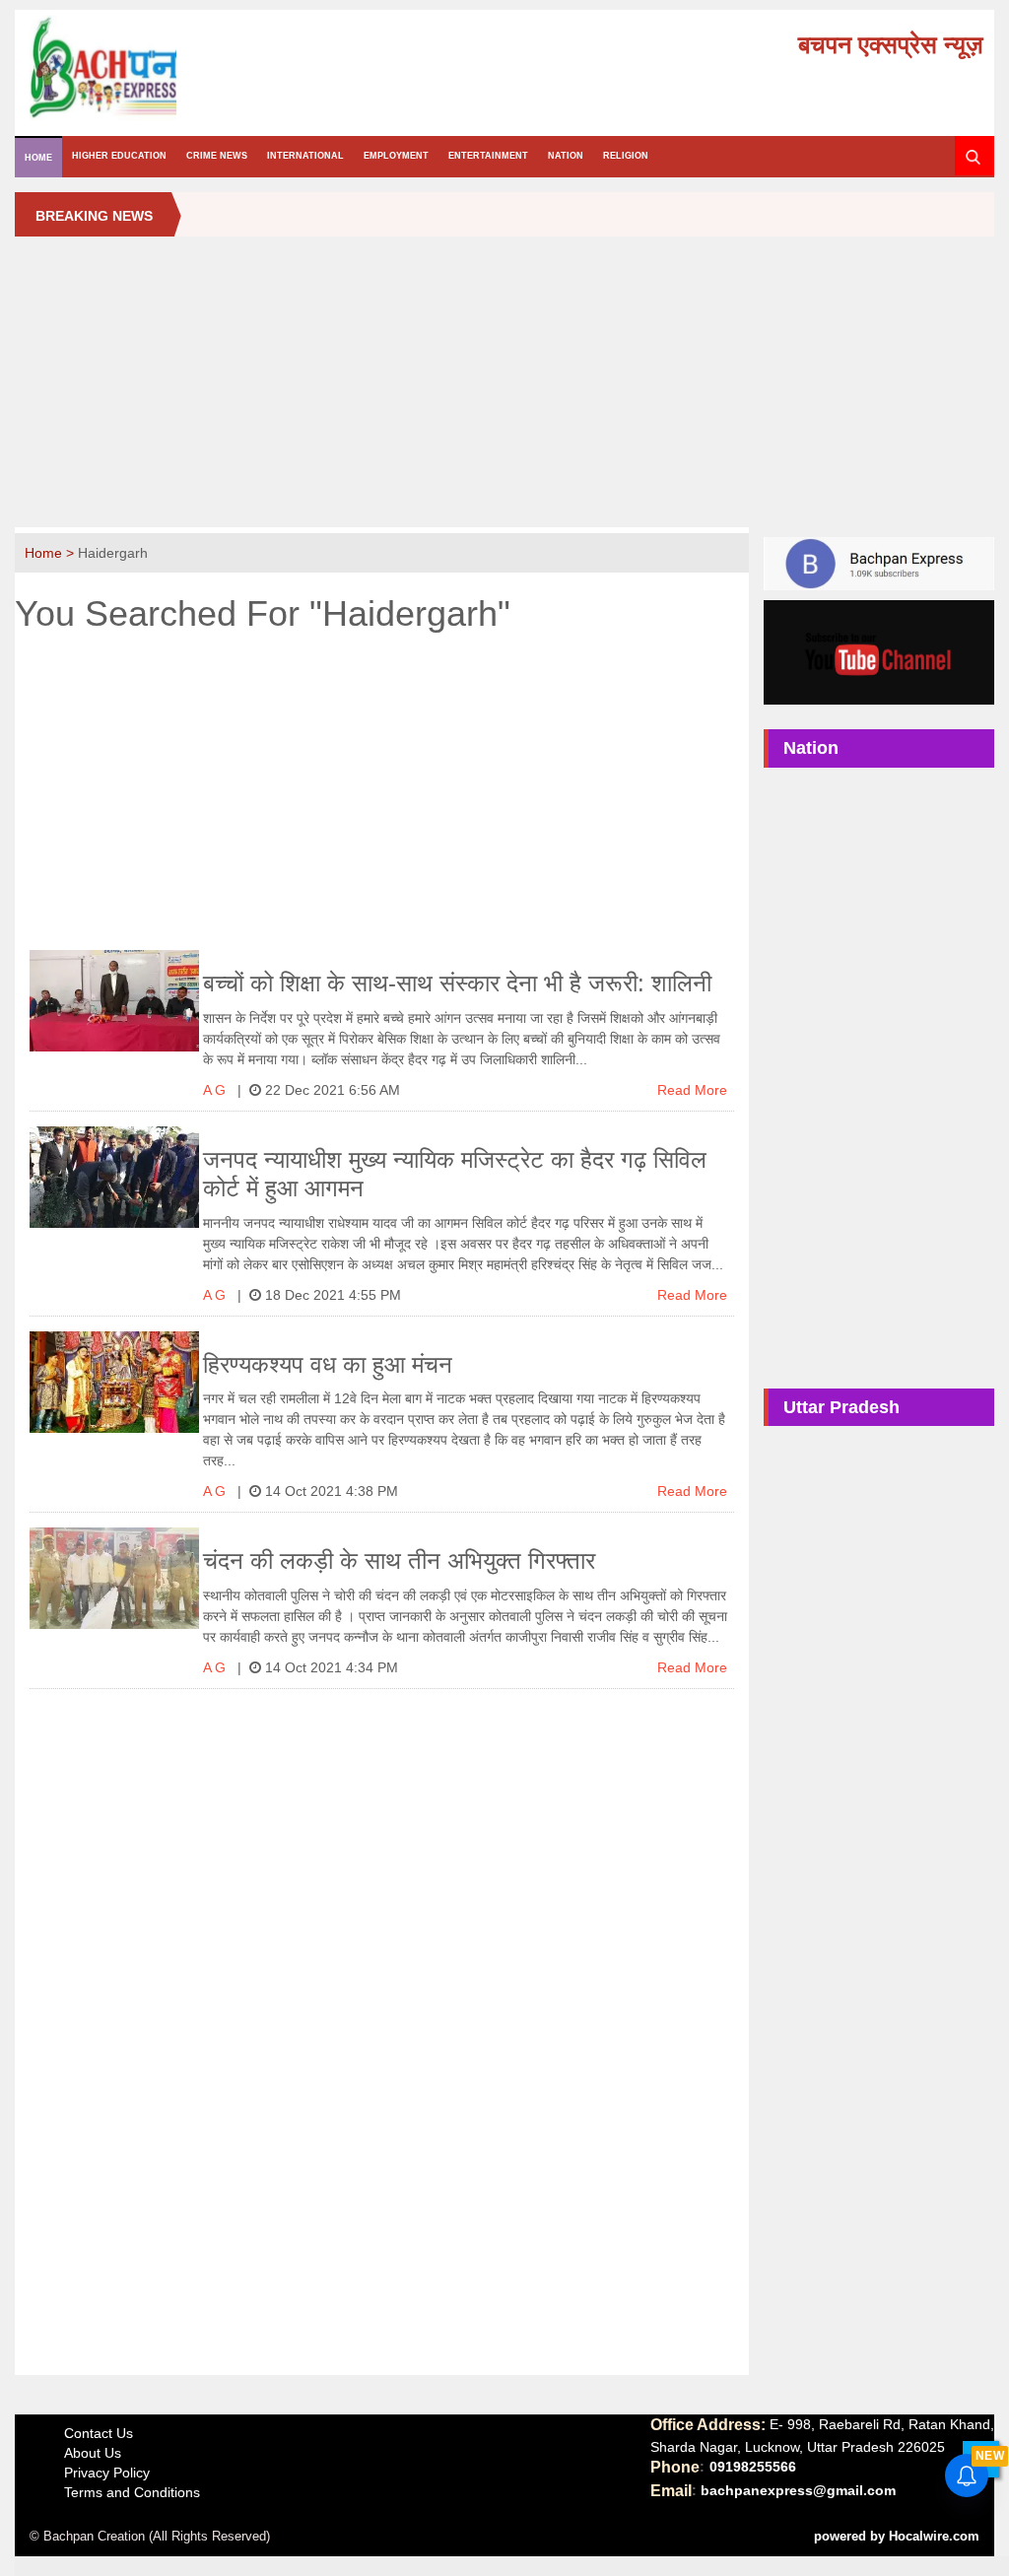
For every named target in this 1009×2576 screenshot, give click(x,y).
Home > (51, 553)
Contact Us (99, 2433)
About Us (93, 2453)
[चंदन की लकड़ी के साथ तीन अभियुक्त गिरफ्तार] (114, 1578)
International (305, 156)
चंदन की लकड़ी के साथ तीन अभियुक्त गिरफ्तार (399, 1560)
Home (38, 158)
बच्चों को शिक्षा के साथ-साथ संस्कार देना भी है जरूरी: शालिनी (457, 983)
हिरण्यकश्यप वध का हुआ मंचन (328, 1364)
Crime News (217, 156)
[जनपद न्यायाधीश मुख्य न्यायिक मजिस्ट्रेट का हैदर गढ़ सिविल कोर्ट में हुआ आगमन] (114, 1177)
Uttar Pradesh (841, 1407)
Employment (396, 156)
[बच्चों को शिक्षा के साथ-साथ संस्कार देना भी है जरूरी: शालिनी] (114, 1001)
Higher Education (119, 156)
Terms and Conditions (132, 2492)
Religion (626, 156)
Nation (566, 156)
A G (216, 1090)
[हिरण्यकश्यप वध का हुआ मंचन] (114, 1382)
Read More (692, 1090)
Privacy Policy (107, 2473)
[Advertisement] (504, 389)
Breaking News (94, 216)
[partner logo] (178, 68)
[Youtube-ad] (878, 651)
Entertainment (488, 156)
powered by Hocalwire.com (897, 2536)
